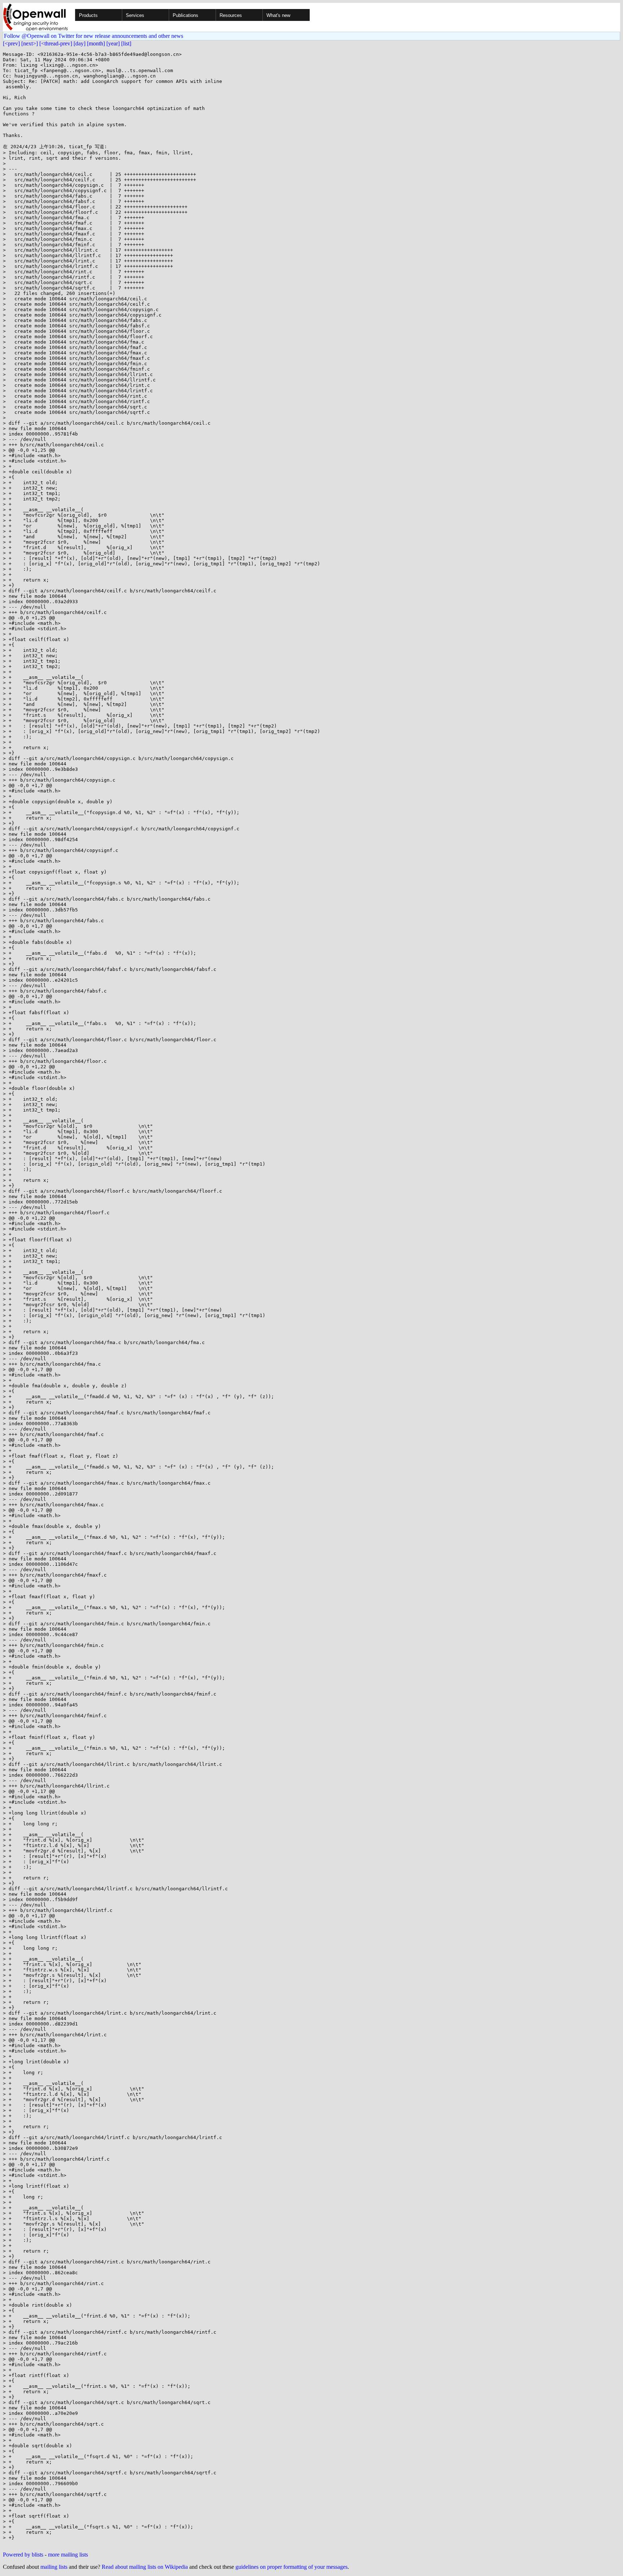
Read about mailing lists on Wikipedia (145, 2567)
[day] (79, 43)
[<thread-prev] (56, 43)
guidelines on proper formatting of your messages (291, 2567)
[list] (126, 43)
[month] (96, 43)
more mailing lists (68, 2555)
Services (135, 15)
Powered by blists (23, 2555)
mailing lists (54, 2567)
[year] (113, 43)
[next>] (30, 43)
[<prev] (11, 43)
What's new (278, 15)
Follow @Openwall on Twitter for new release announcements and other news (94, 36)
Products (88, 15)
